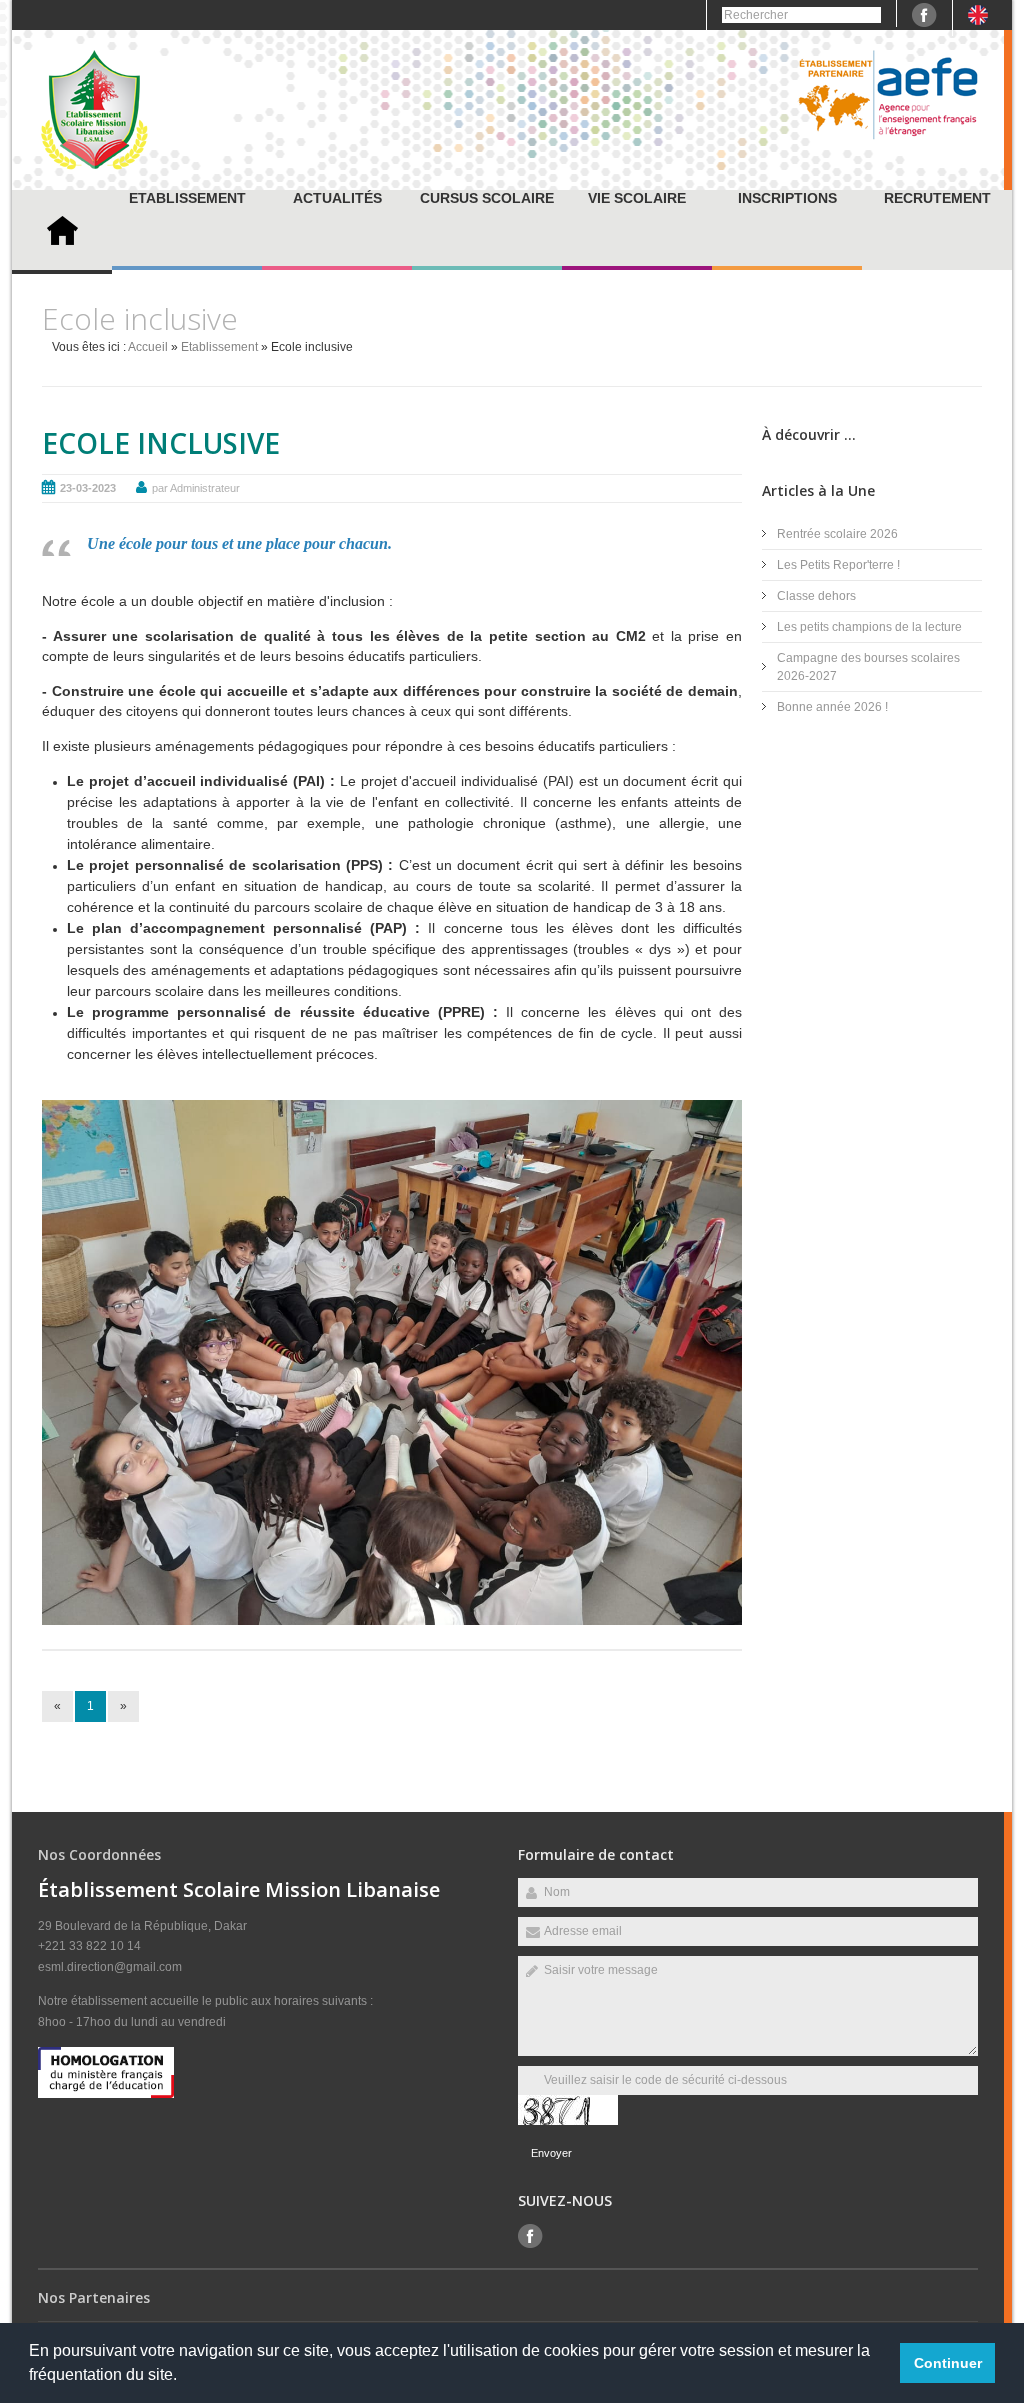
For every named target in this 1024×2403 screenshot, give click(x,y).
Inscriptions (787, 198)
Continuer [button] (948, 2363)
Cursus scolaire (487, 198)
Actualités (337, 198)
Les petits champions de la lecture (869, 627)
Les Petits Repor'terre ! (838, 565)
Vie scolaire (637, 198)
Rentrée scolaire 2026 (837, 534)
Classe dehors (816, 596)
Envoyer (551, 2153)
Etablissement (187, 198)
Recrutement (937, 198)
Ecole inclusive (161, 443)
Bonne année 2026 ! (832, 707)
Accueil (148, 347)
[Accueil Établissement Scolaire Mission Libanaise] (94, 166)
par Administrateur (196, 488)
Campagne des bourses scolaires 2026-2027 (868, 667)
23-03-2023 (88, 488)
